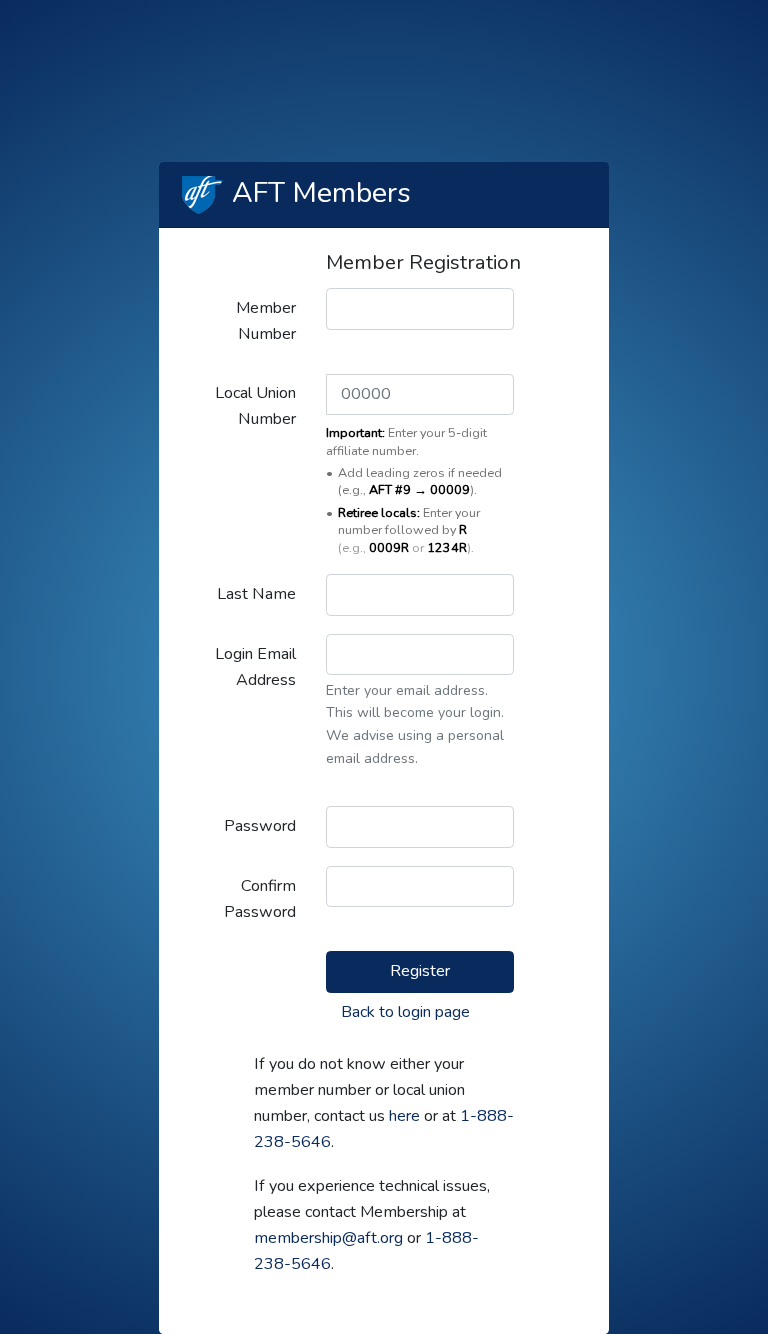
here (404, 1116)
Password (260, 826)
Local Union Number (255, 406)
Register (420, 971)
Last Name (256, 594)
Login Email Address (255, 667)
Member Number (266, 321)
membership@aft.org (328, 1238)
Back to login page (405, 1012)
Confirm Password (260, 899)
